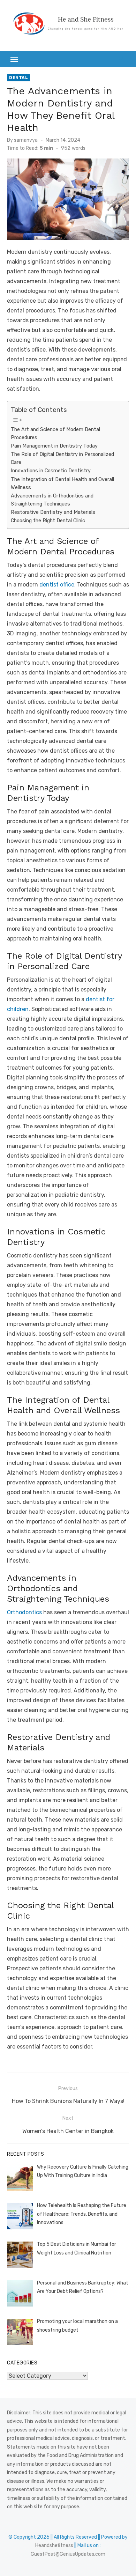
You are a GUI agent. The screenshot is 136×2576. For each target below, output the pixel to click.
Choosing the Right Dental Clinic (48, 521)
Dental (18, 77)
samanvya (26, 140)
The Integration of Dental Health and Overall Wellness (62, 483)
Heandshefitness (54, 2545)
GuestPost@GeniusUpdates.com (68, 2554)
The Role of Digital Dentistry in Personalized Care (62, 458)
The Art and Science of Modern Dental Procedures (55, 433)
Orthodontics (24, 1612)
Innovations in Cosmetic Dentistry (51, 471)
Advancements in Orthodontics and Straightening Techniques (52, 500)
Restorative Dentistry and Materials (53, 512)
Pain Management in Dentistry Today (54, 446)
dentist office (57, 585)
